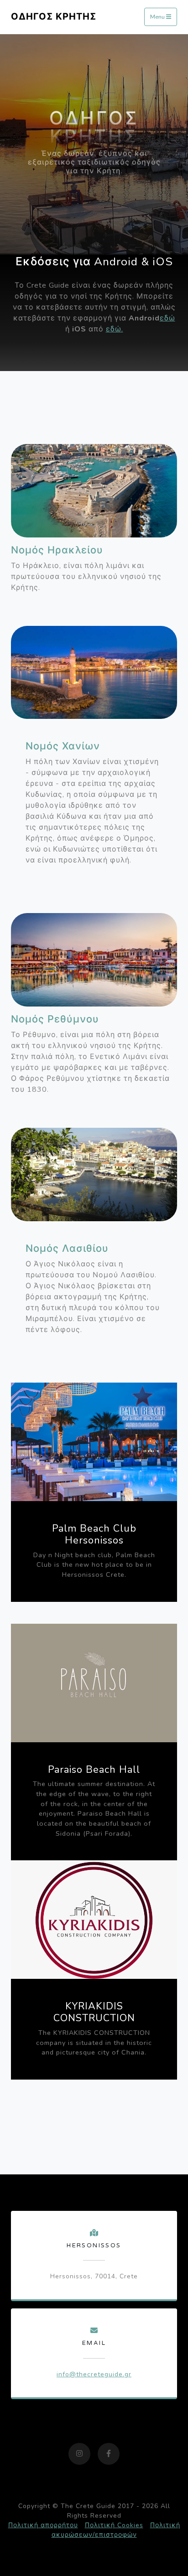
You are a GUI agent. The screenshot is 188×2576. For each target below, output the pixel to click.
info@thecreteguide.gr (94, 2374)
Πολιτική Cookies (114, 2525)
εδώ (167, 318)
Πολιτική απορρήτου (43, 2525)
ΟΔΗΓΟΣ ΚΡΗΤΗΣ (54, 17)
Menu (158, 17)
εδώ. (115, 329)
